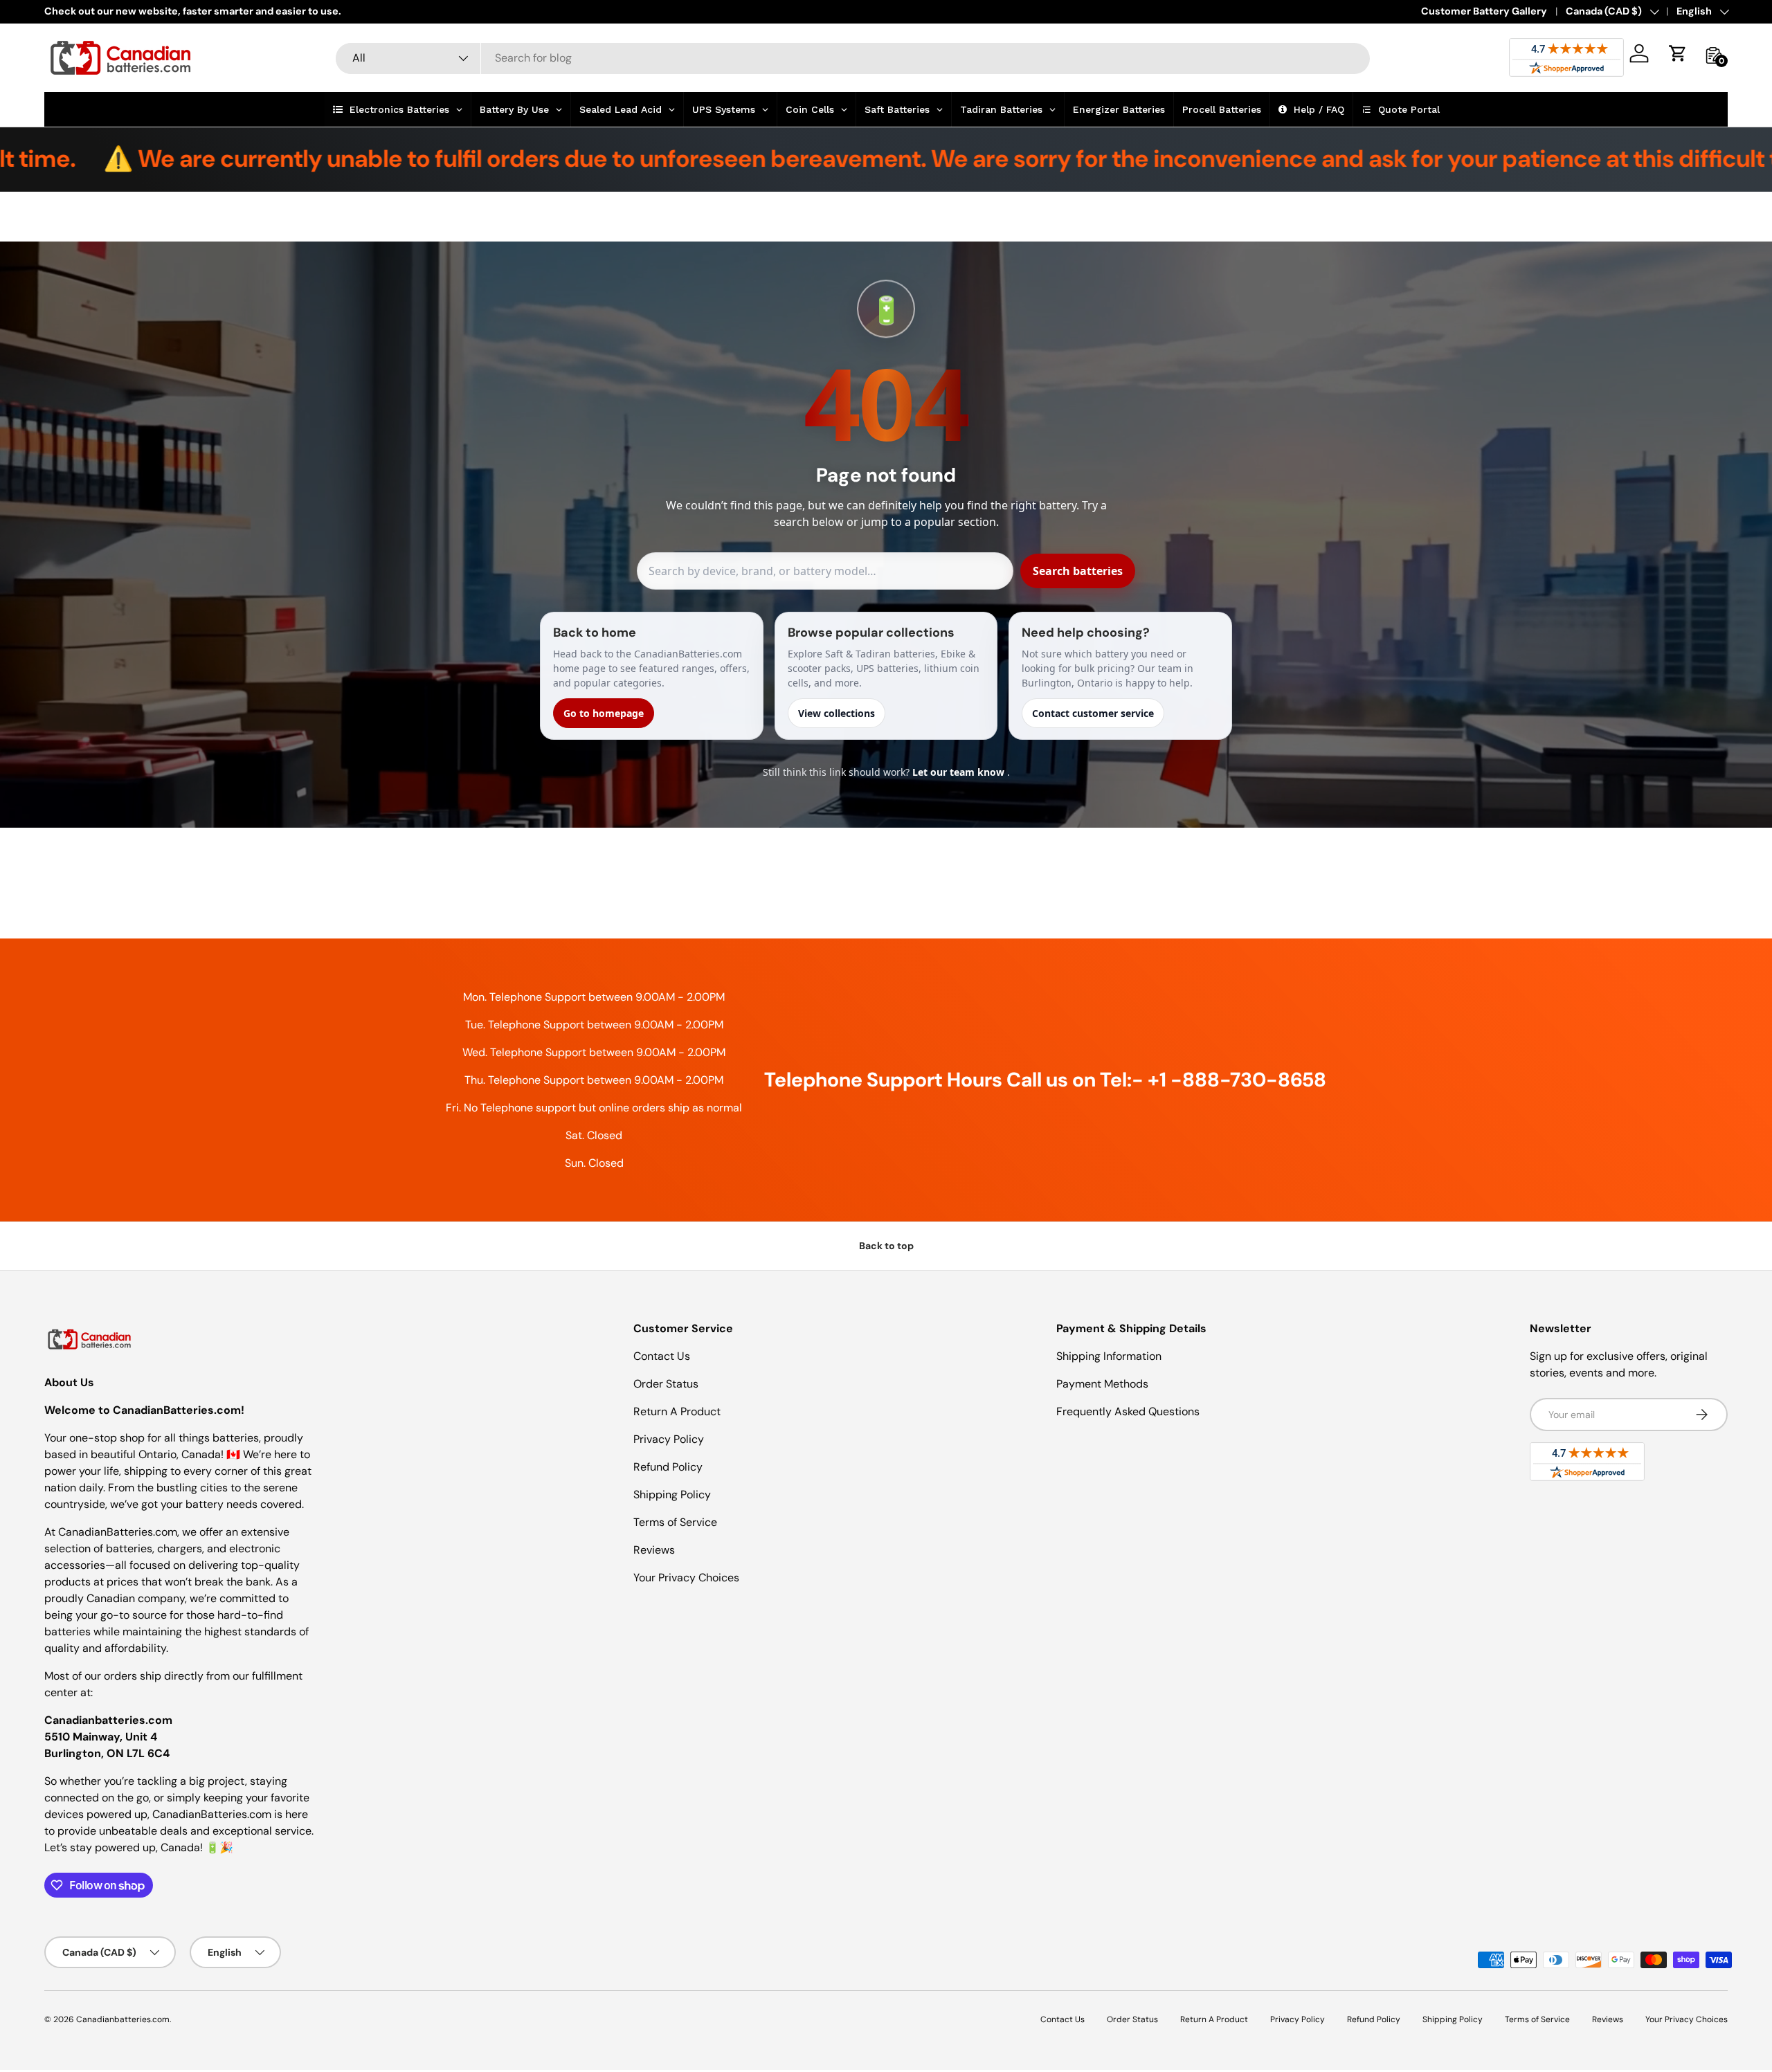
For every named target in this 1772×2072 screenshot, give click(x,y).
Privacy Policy (669, 1439)
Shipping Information (1109, 1356)
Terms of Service (675, 1522)
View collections (837, 713)
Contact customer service (1093, 713)
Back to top (886, 1246)
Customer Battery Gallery (1484, 11)
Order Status (666, 1384)
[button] (1678, 53)
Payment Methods (1102, 1384)
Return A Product (677, 1411)
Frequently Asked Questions (1128, 1411)
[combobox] (853, 58)
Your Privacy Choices (686, 1578)
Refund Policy (668, 1467)
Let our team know (960, 772)
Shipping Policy (672, 1494)
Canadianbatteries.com (123, 2019)
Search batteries (1078, 571)
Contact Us (662, 1356)
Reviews (654, 1550)
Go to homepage (604, 713)
